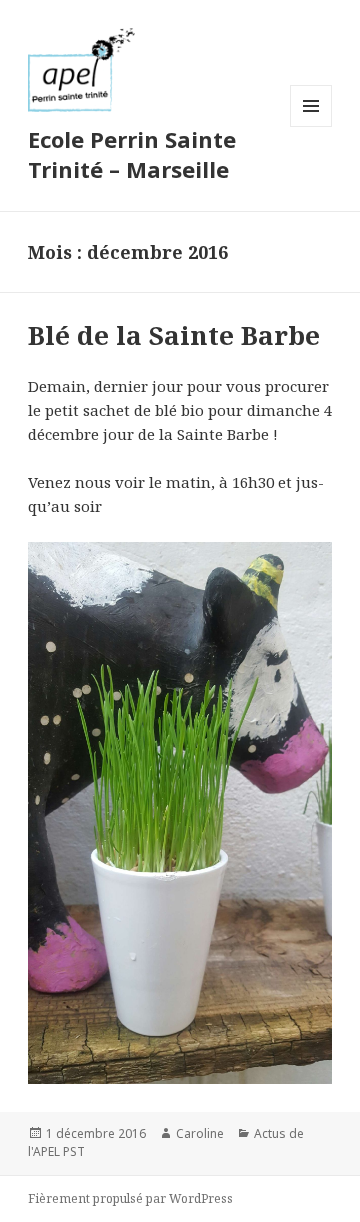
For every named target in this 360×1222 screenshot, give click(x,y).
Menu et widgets (311, 126)
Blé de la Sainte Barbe (174, 335)
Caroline (200, 1133)
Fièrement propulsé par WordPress (130, 1198)
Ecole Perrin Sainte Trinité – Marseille (132, 154)
